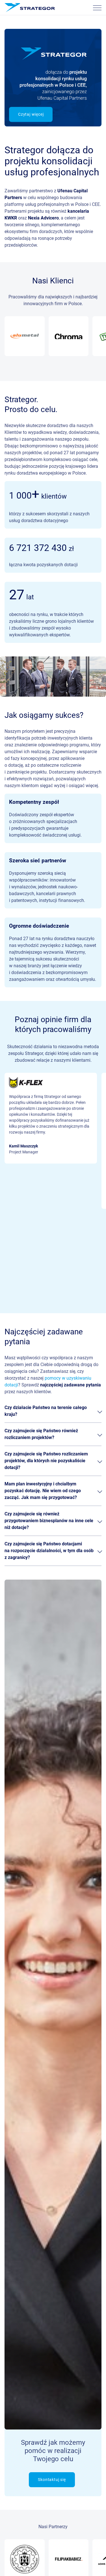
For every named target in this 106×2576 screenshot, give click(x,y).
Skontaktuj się (52, 2480)
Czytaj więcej (31, 114)
